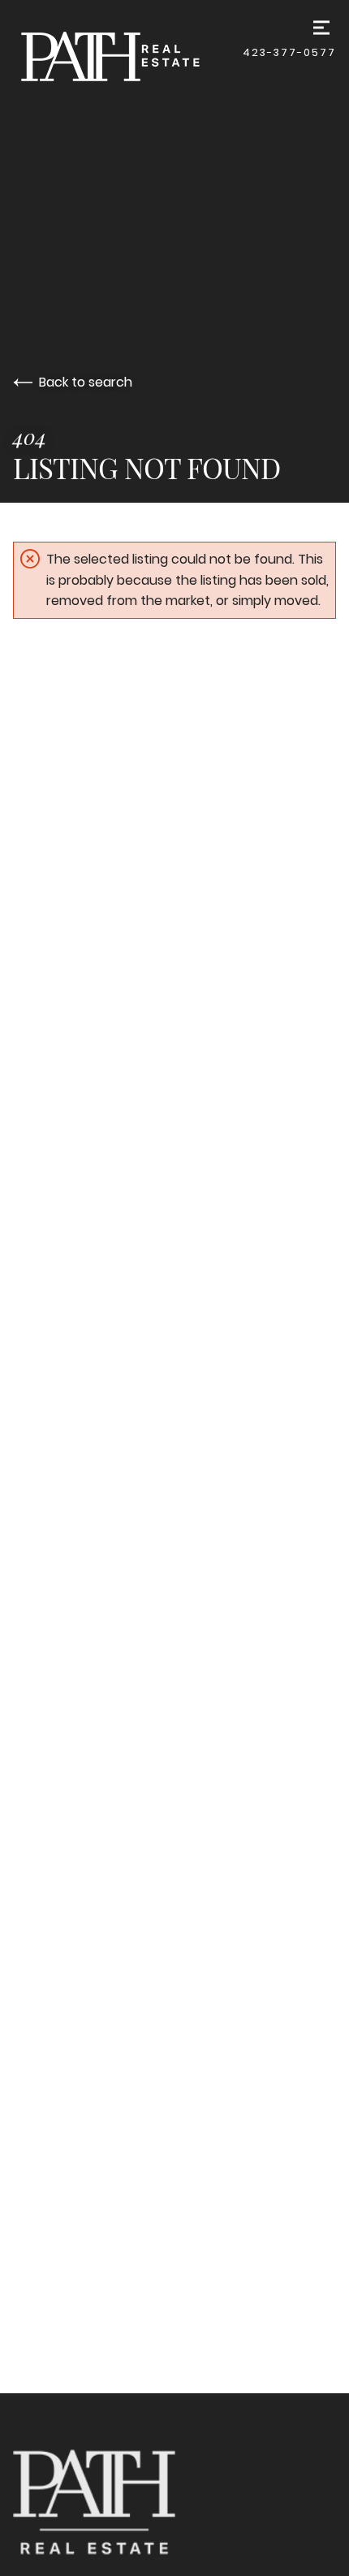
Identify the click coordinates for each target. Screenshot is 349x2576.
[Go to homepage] (128, 56)
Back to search (86, 382)
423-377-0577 (289, 52)
